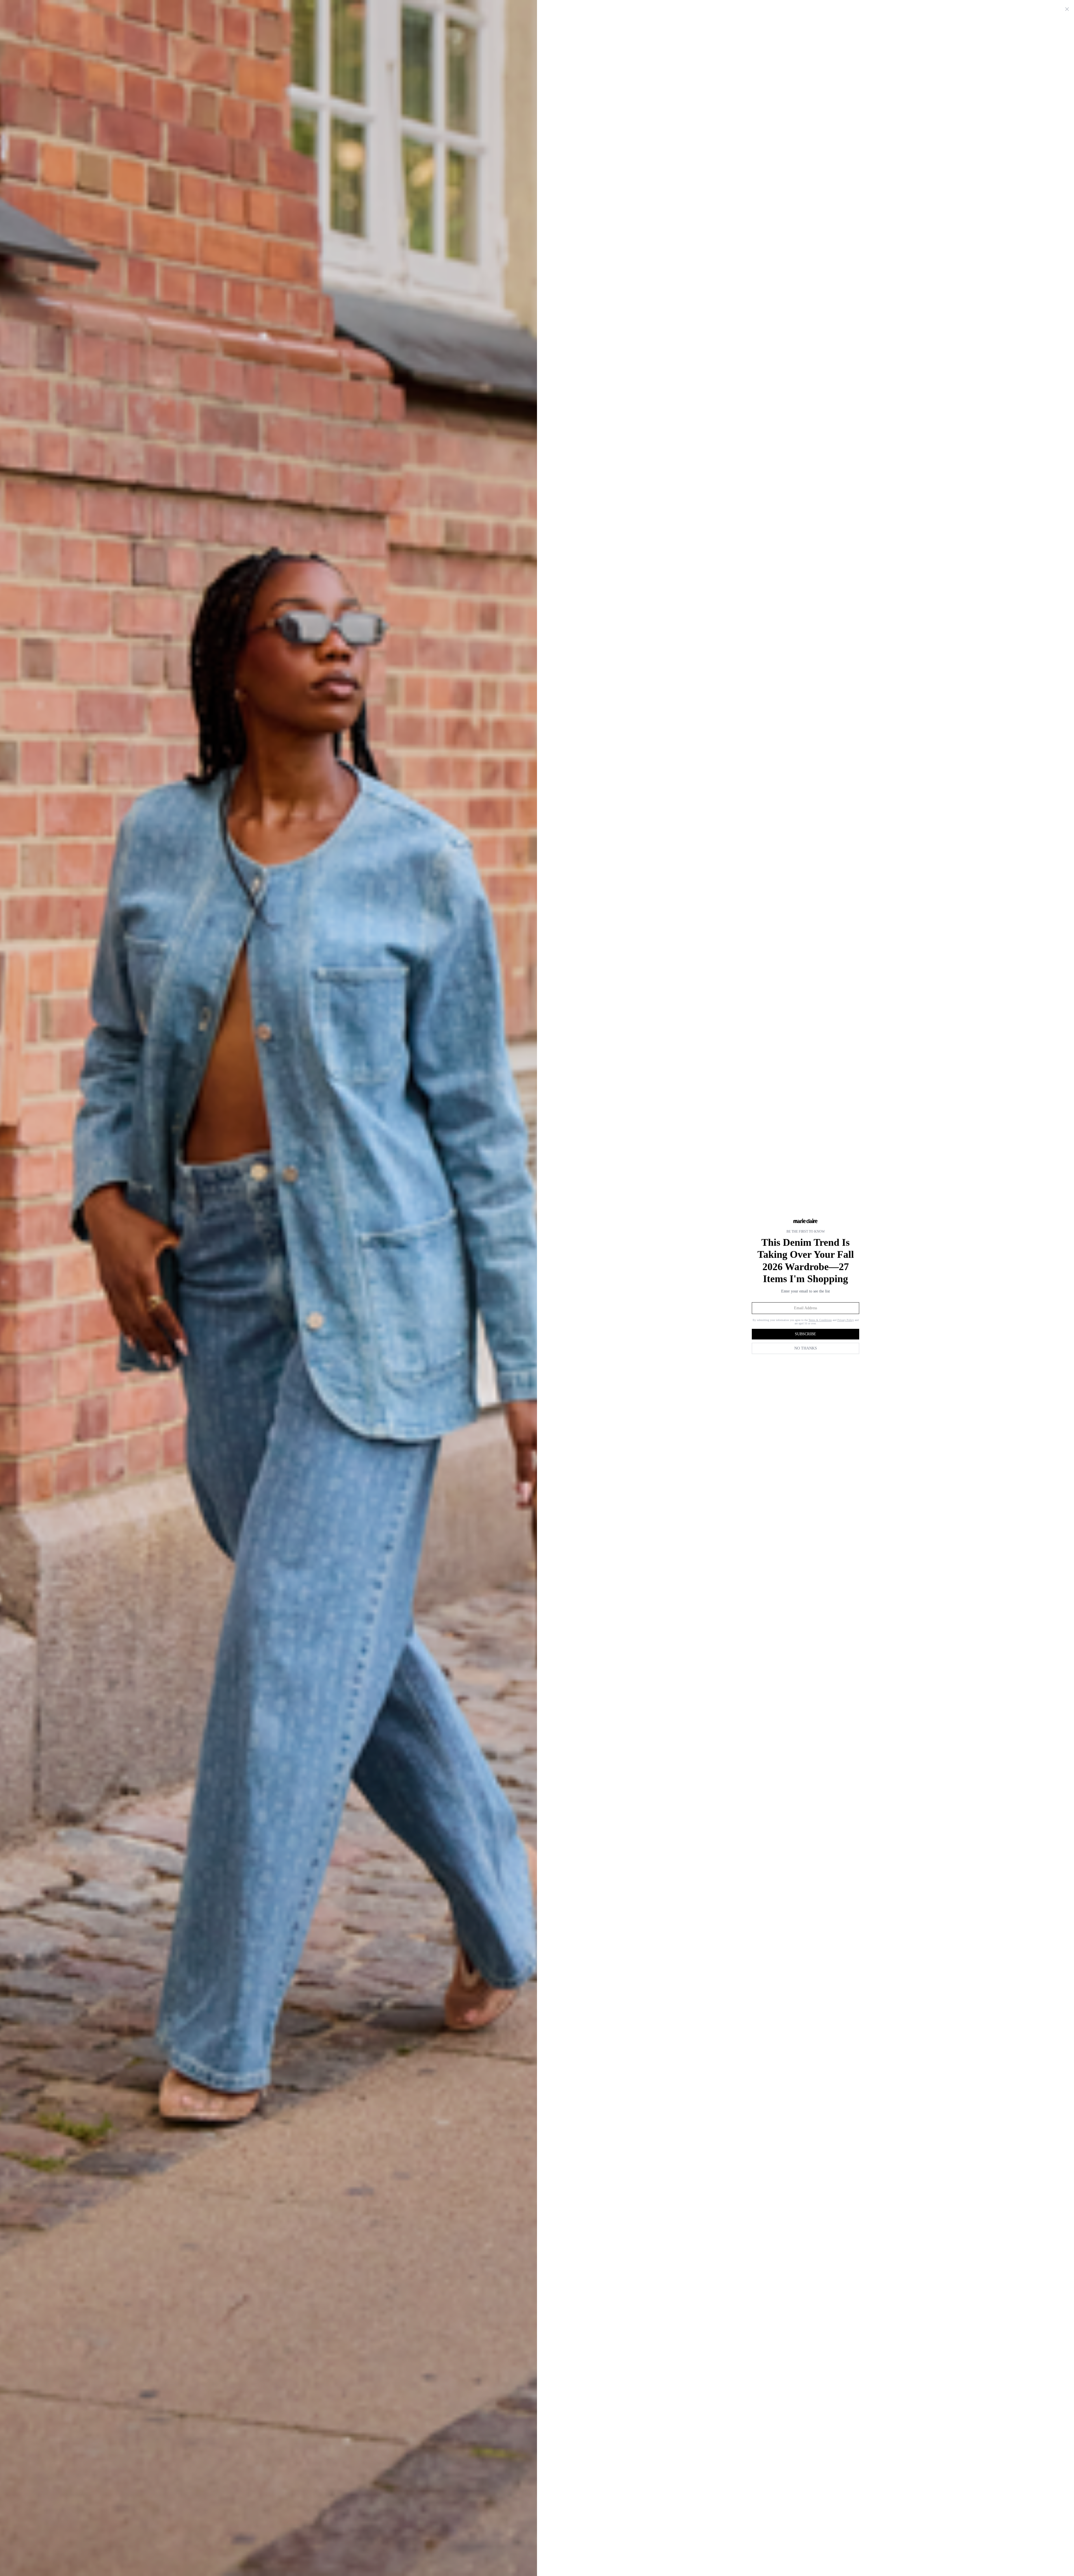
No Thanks (806, 1348)
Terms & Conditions (820, 1320)
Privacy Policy (846, 1320)
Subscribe (805, 1334)
